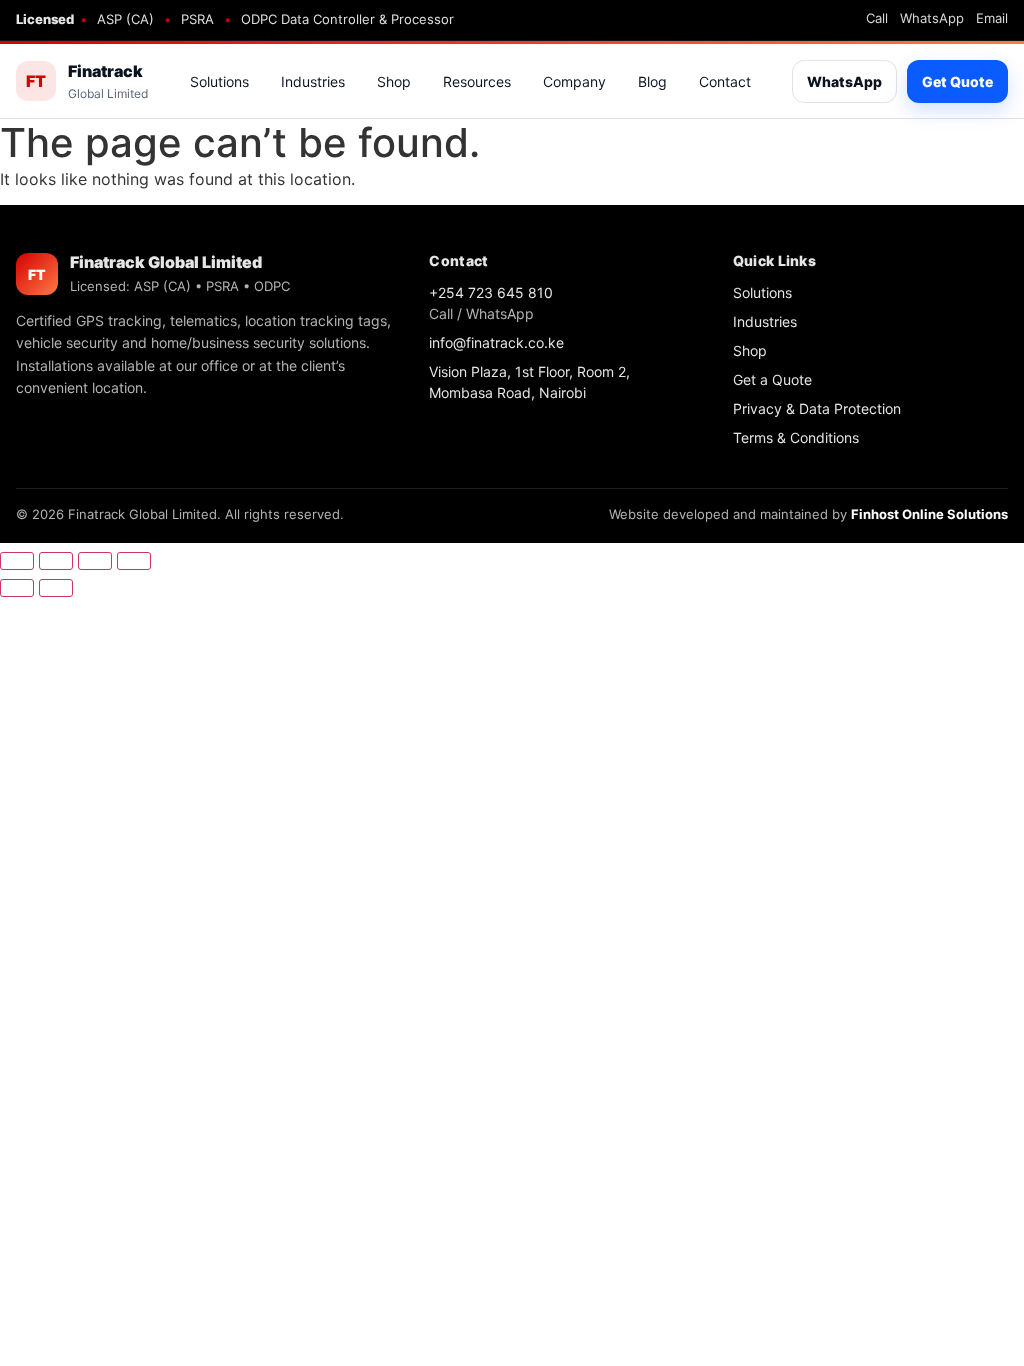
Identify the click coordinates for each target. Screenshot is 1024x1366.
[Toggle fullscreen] (56, 561)
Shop (394, 81)
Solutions (219, 81)
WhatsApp (932, 18)
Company (574, 81)
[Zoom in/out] (17, 561)
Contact (725, 81)
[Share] (95, 561)
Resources (477, 81)
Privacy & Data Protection (817, 408)
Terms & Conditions (796, 437)
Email (992, 18)
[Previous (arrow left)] (17, 588)
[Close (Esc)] (134, 561)
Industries (313, 81)
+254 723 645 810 (491, 292)
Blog (652, 81)
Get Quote (957, 81)
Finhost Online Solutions (929, 514)
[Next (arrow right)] (56, 588)
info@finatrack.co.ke (496, 342)
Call (877, 18)
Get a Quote (772, 379)
